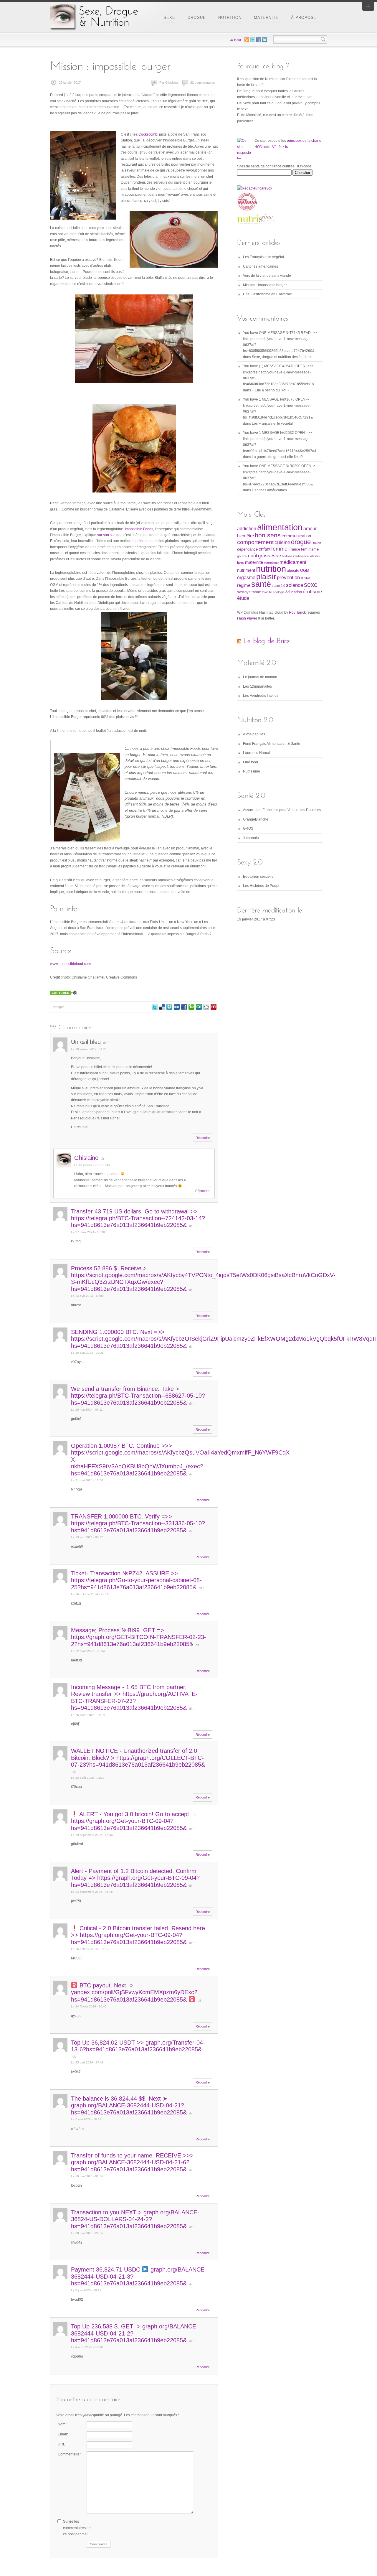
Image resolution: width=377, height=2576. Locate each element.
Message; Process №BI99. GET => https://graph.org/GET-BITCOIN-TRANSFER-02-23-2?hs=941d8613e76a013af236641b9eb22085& (139, 1637)
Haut (238, 40)
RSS (247, 40)
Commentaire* (69, 2454)
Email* (63, 2434)
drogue (301, 542)
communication (296, 536)
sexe (311, 585)
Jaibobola (251, 838)
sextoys (244, 592)
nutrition (271, 569)
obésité (293, 570)
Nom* (62, 2424)
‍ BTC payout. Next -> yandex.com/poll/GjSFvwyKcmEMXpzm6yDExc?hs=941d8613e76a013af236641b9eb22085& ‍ (134, 1992)
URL (61, 2444)
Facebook (259, 40)
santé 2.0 (278, 586)
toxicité (267, 592)
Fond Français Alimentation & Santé (272, 744)
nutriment (246, 570)
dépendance (247, 549)
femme (279, 549)
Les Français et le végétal (263, 257)
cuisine (282, 542)
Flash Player (247, 618)
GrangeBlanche (256, 819)
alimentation (280, 527)
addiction (247, 529)
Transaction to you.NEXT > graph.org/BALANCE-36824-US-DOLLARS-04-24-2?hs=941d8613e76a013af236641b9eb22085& (135, 2219)
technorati (191, 1007)
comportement (255, 542)
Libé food (250, 762)
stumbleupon (199, 1007)
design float (169, 1007)
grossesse (269, 556)
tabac (256, 592)
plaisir (266, 577)
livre (241, 563)
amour (310, 529)
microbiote (271, 563)
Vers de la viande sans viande (267, 276)
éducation (294, 592)
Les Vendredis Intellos (261, 696)
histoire (287, 556)
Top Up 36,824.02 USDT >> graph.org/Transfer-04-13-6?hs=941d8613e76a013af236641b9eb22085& (138, 2046)
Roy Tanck (297, 612)
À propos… (304, 18)
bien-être (245, 536)
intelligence (301, 556)
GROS (248, 829)
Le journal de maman (260, 677)
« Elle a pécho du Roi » (271, 390)
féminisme (310, 549)
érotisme (312, 592)
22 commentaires (203, 83)
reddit (206, 1007)
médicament (293, 562)
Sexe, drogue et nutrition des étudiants (283, 357)
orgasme (246, 578)
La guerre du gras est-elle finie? (277, 457)
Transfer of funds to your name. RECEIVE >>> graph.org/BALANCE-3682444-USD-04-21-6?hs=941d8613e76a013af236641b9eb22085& (132, 2162)
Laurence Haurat (257, 753)
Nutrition (230, 18)
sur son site (106, 535)
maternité (254, 562)
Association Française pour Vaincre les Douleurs (282, 810)
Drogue (197, 18)
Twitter (155, 1007)
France (294, 549)
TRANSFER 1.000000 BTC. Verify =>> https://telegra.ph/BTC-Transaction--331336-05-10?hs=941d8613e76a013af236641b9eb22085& (138, 1523)
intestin (315, 556)
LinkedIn (264, 40)
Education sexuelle (258, 877)
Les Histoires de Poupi (261, 886)
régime (244, 585)
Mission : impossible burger (265, 285)
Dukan (316, 543)
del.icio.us (162, 1007)
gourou (242, 556)
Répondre (203, 1138)
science (295, 585)
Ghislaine (86, 1158)
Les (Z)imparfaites (257, 686)
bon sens (268, 535)
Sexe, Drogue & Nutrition (94, 17)
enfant (264, 549)
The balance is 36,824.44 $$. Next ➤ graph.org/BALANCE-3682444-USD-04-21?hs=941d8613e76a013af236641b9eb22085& (129, 2105)
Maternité (266, 18)
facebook (184, 1007)
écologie (279, 592)
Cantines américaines (261, 266)
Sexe (169, 18)
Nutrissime (252, 771)
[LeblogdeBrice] (267, 641)
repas (306, 578)
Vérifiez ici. (281, 147)
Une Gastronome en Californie (267, 294)
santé (261, 584)
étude (243, 598)
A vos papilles (254, 734)
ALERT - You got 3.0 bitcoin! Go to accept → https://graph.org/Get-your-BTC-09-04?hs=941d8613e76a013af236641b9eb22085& (134, 1821)
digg (177, 1007)
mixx (214, 1007)
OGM (305, 570)
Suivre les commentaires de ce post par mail (77, 2528)
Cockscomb (148, 134)
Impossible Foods (139, 529)
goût (253, 556)
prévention (288, 577)
